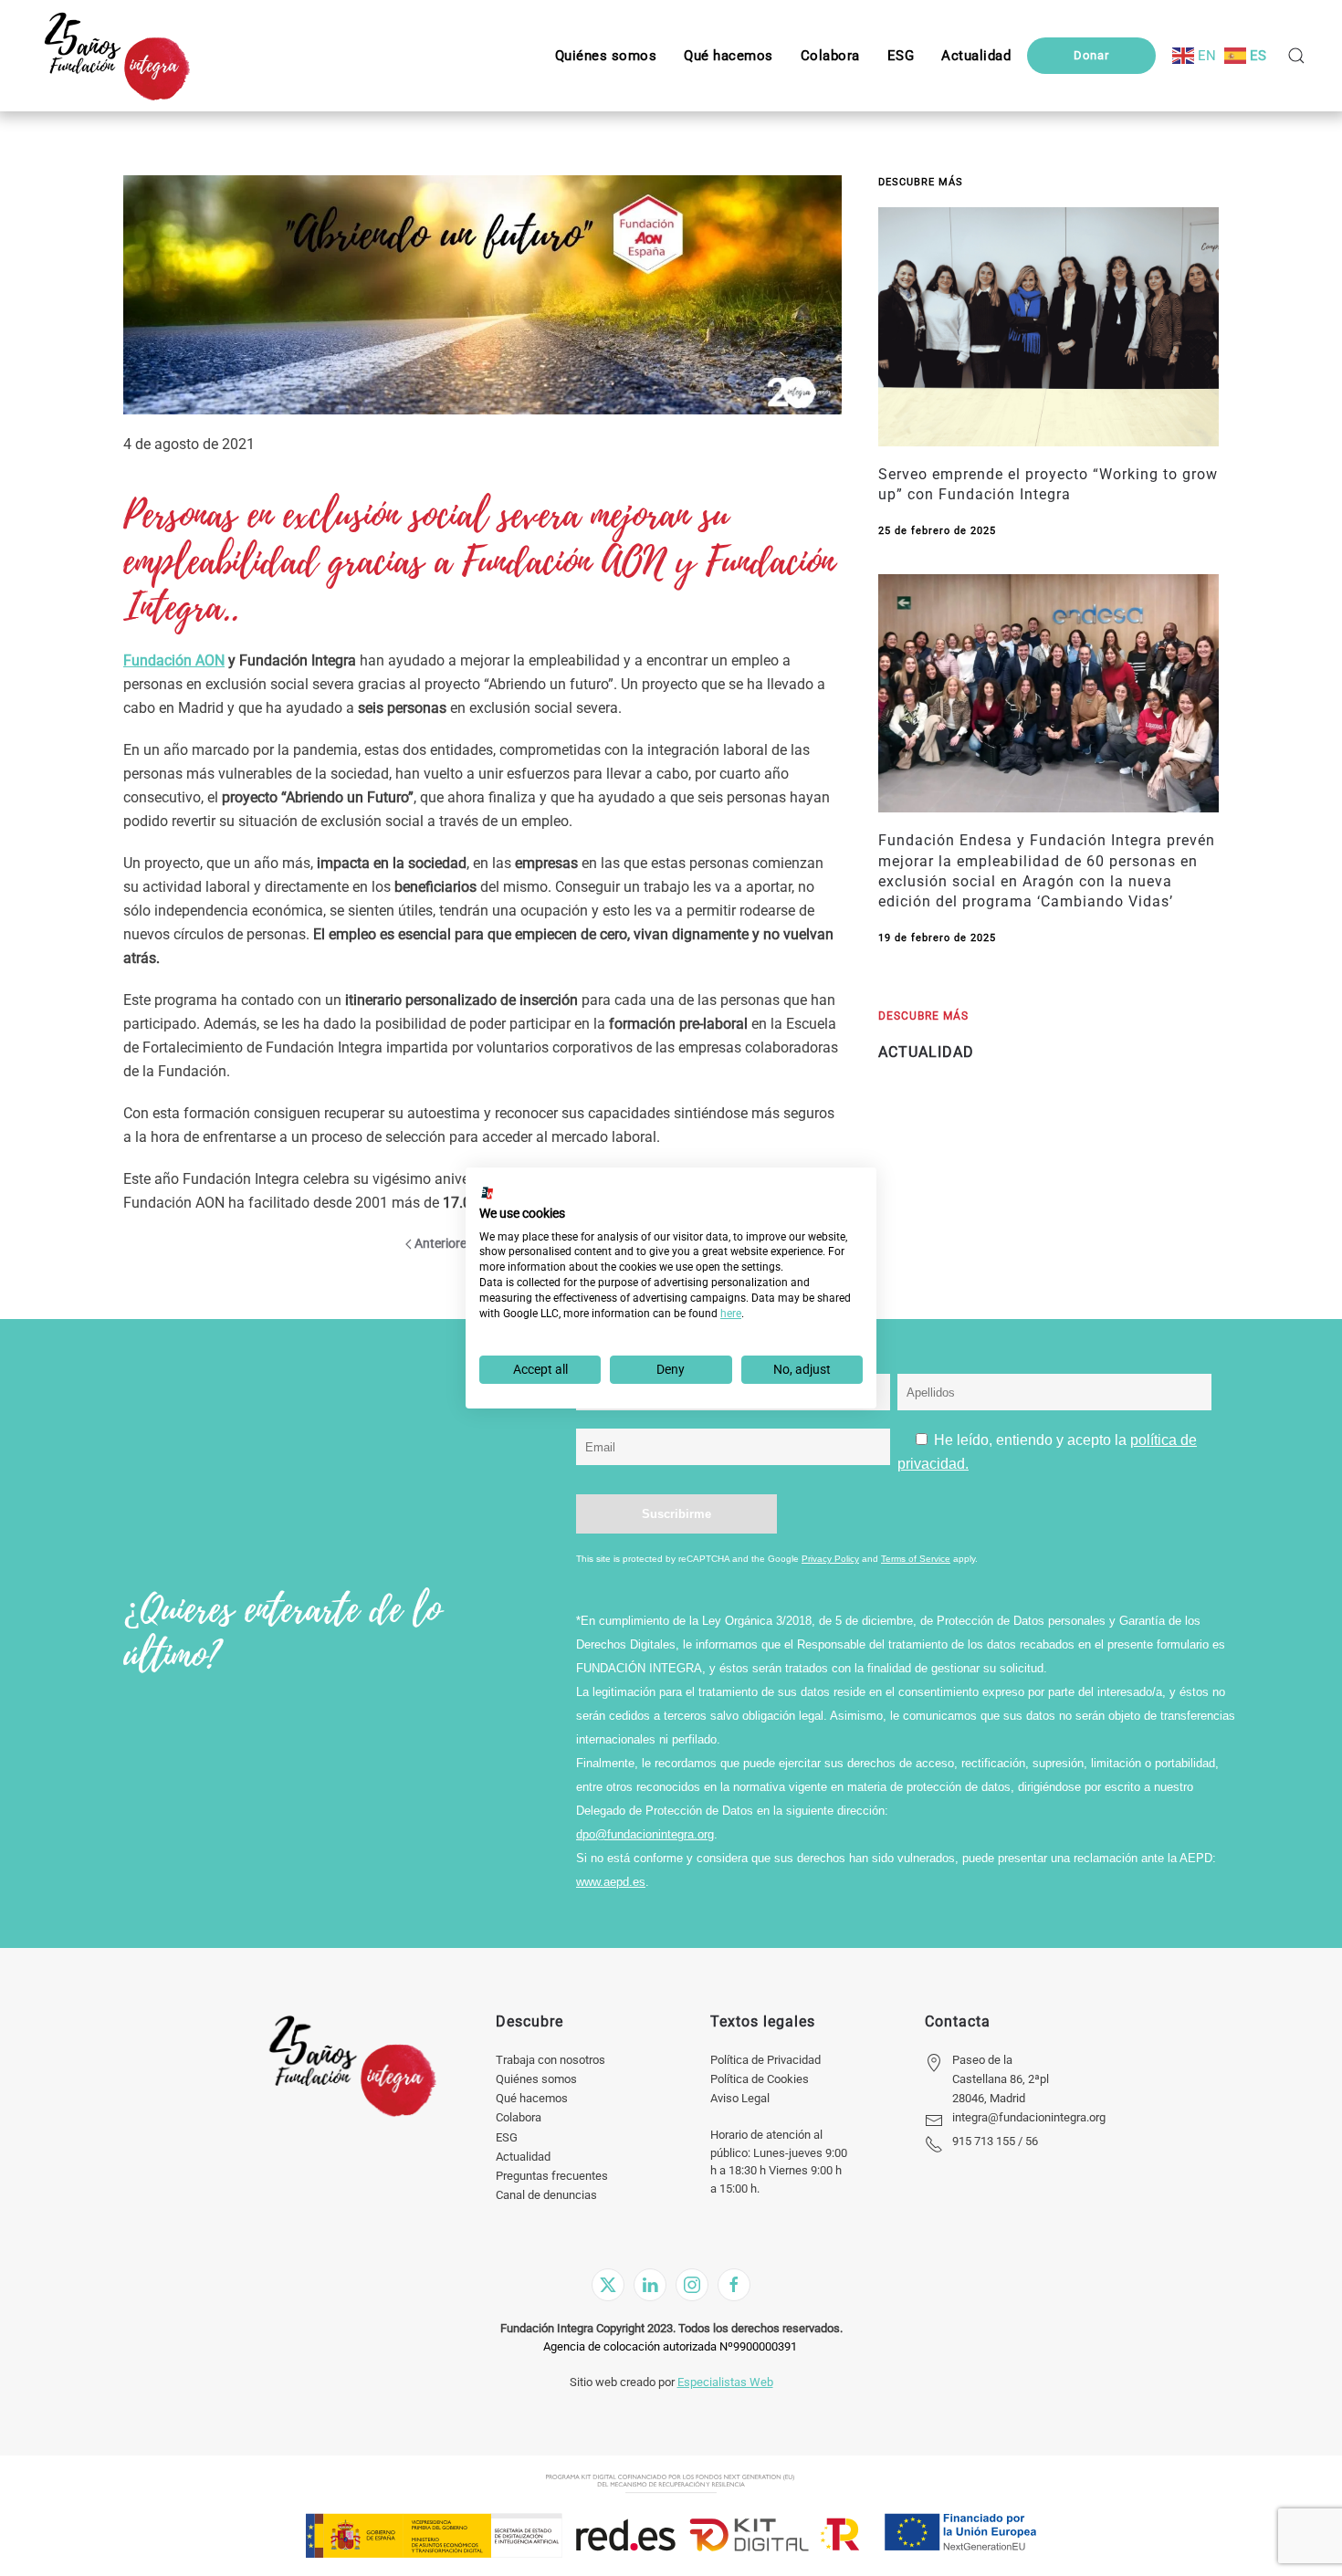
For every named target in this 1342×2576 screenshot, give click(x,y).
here (731, 1314)
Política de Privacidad (765, 2060)
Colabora (519, 2117)
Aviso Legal (740, 2098)
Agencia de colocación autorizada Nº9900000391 (670, 2346)
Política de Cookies (760, 2079)
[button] (901, 56)
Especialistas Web (725, 2382)
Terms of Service (916, 1559)
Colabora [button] (830, 56)
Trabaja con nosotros (550, 2060)
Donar (1091, 55)
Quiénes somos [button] (606, 56)
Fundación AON (174, 660)
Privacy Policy (830, 1559)
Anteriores (444, 1243)
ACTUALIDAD (926, 1052)
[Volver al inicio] (116, 56)
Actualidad (523, 2157)
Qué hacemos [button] (729, 56)
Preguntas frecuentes (552, 2176)
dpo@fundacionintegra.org (645, 1834)
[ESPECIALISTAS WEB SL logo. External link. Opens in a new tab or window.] (488, 1193)
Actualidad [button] (976, 56)
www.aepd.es (611, 1882)
